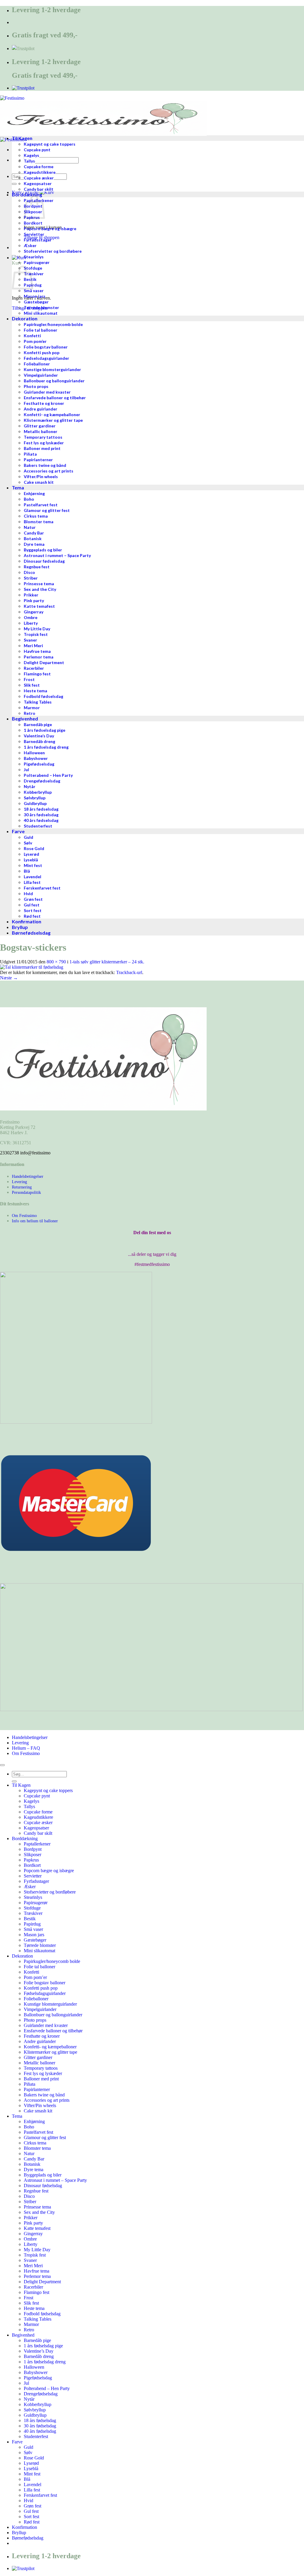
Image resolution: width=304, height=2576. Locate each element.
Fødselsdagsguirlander (45, 1993)
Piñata (30, 2084)
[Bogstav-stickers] (32, 967)
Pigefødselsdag (38, 2378)
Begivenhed (23, 2335)
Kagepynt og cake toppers (48, 1790)
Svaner (30, 2260)
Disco (29, 2196)
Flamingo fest (37, 2292)
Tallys (29, 1806)
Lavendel (33, 2484)
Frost (28, 2298)
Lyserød (31, 2463)
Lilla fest (32, 2490)
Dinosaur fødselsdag (43, 2186)
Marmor (31, 2324)
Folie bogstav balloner (45, 1983)
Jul (26, 2383)
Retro (29, 2330)
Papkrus (31, 1860)
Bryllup (19, 2533)
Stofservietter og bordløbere (50, 1892)
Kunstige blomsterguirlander (50, 2004)
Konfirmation (24, 2527)
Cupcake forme (38, 1812)
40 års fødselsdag (40, 2431)
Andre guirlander (40, 2041)
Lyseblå (31, 2468)
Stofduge (32, 1908)
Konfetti (31, 1972)
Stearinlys (33, 1897)
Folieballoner (36, 1999)
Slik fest (31, 2303)
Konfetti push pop (41, 1988)
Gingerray (33, 2234)
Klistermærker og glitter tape (50, 2052)
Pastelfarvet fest (38, 2132)
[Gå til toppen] (2, 1765)
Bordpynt (33, 1849)
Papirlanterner (37, 2089)
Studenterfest (36, 2436)
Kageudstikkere (38, 1817)
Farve (17, 2442)
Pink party (33, 2223)
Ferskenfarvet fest (40, 2495)
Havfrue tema (37, 2271)
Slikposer (33, 1855)
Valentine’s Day (39, 2351)
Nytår (29, 2399)
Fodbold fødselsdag (42, 2314)
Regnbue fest (36, 2191)
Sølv (28, 2452)
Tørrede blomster (40, 1945)
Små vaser (33, 1929)
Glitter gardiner (38, 2057)
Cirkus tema (35, 2143)
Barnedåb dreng (39, 2356)
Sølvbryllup (35, 2410)
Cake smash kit (38, 2111)
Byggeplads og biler (43, 2175)
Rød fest (32, 2522)
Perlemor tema (37, 2276)
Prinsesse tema (37, 2207)
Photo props (35, 2020)
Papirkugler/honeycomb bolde (52, 1961)
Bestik (30, 1919)
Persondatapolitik (26, 1192)
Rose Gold (34, 2458)
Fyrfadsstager (36, 1881)
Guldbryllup (35, 2415)
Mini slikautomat (39, 1951)
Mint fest (32, 2474)
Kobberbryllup (38, 2404)
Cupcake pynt (37, 1796)
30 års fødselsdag (40, 2426)
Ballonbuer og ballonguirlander (53, 2015)
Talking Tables (38, 2319)
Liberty (31, 2244)
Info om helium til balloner (35, 1221)
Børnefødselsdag (28, 2538)
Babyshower (36, 2372)
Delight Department (42, 2282)
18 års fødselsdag (40, 2420)
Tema (17, 2116)
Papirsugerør (36, 1903)
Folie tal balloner (39, 1967)
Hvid (28, 2501)
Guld (28, 2447)
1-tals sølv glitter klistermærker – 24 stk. (107, 962)
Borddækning (25, 1838)
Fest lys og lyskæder (43, 2073)
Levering (19, 1182)
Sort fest (31, 2517)
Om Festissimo (24, 1215)
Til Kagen (21, 1785)
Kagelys (31, 1801)
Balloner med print (41, 2079)
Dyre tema (34, 2170)
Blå (27, 2479)
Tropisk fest (35, 2255)
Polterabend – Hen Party (47, 2388)
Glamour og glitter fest (45, 2137)
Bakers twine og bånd (44, 2095)
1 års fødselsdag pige (43, 2346)
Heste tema (34, 2308)
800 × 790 (56, 962)
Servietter (33, 1876)
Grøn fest (33, 2506)
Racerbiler (33, 2287)
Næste (9, 978)
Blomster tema (37, 2148)
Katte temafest (37, 2228)
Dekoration (22, 1956)
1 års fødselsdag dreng (45, 2362)
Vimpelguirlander (40, 2009)
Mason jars (34, 1935)
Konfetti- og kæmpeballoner (50, 2047)
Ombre (30, 2239)
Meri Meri (33, 2266)
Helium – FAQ (26, 1748)
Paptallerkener (37, 1844)
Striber (30, 2202)
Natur (29, 2153)
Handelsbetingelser (28, 1176)
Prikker (31, 2218)
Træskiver (33, 1913)
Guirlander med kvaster (46, 2025)
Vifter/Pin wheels (40, 2105)
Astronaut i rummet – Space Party (55, 2180)
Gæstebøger (35, 1940)
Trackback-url (129, 972)
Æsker (30, 1887)
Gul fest (31, 2511)
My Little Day (37, 2250)
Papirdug (32, 1924)
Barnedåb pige (37, 2340)
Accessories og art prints (47, 2100)
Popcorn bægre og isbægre (49, 1871)
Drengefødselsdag (41, 2394)
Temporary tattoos (41, 2068)
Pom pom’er (35, 1977)
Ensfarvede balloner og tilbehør (53, 2031)
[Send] (14, 184)
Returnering (22, 1187)
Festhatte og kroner (42, 2036)
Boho (29, 2127)
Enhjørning (34, 2121)
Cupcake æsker (38, 1822)
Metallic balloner (39, 2063)
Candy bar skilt (38, 1833)
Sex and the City (39, 2212)
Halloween (34, 2367)
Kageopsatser (36, 1828)
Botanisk (32, 2164)
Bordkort (32, 1865)
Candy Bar (34, 2159)
